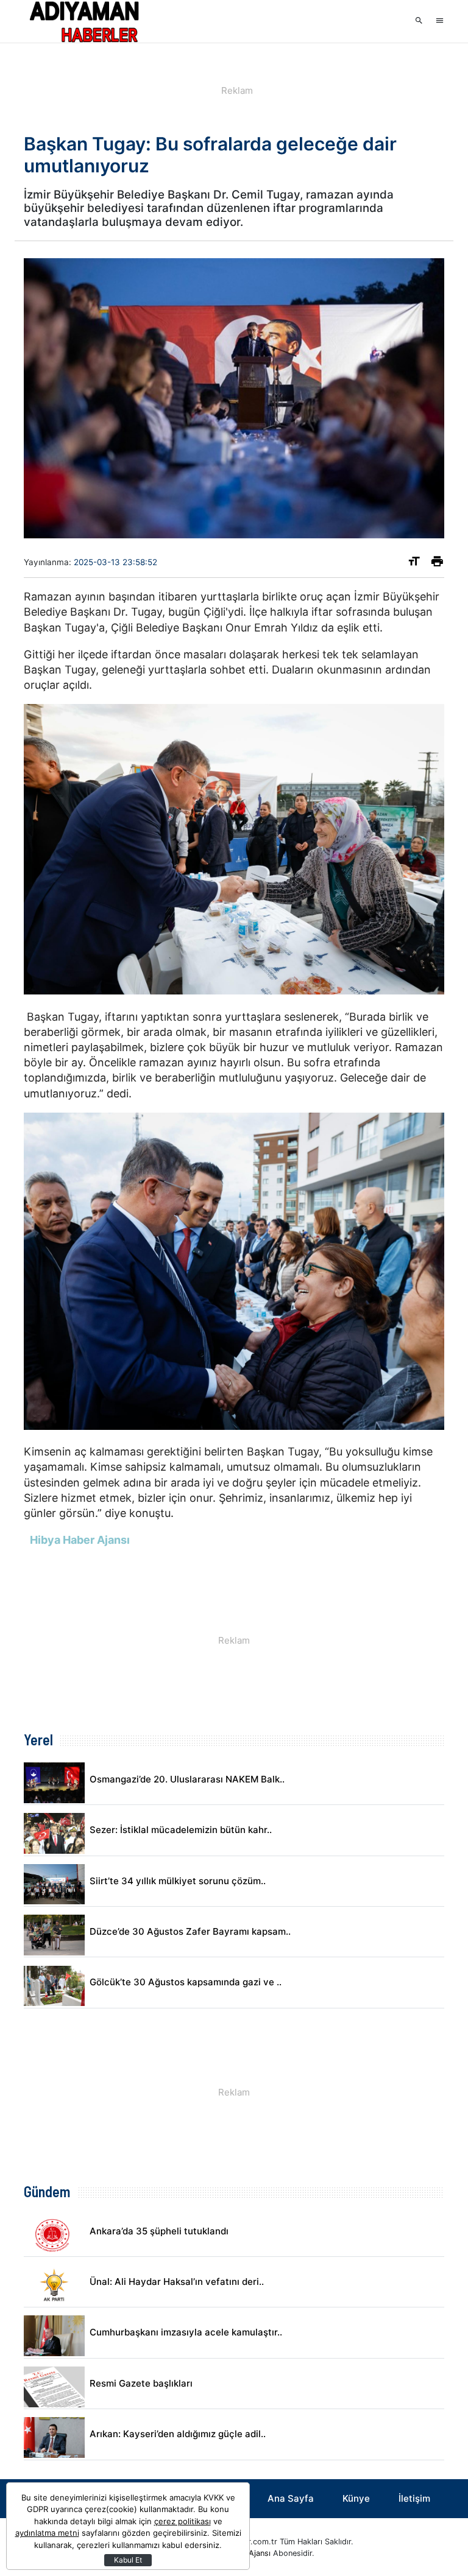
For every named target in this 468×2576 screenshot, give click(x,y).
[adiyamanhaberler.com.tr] (85, 21)
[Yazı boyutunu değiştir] (414, 564)
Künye (356, 2498)
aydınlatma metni (47, 2533)
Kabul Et (128, 2560)
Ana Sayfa (291, 2498)
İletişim (414, 2498)
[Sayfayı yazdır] (437, 564)
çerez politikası (183, 2521)
